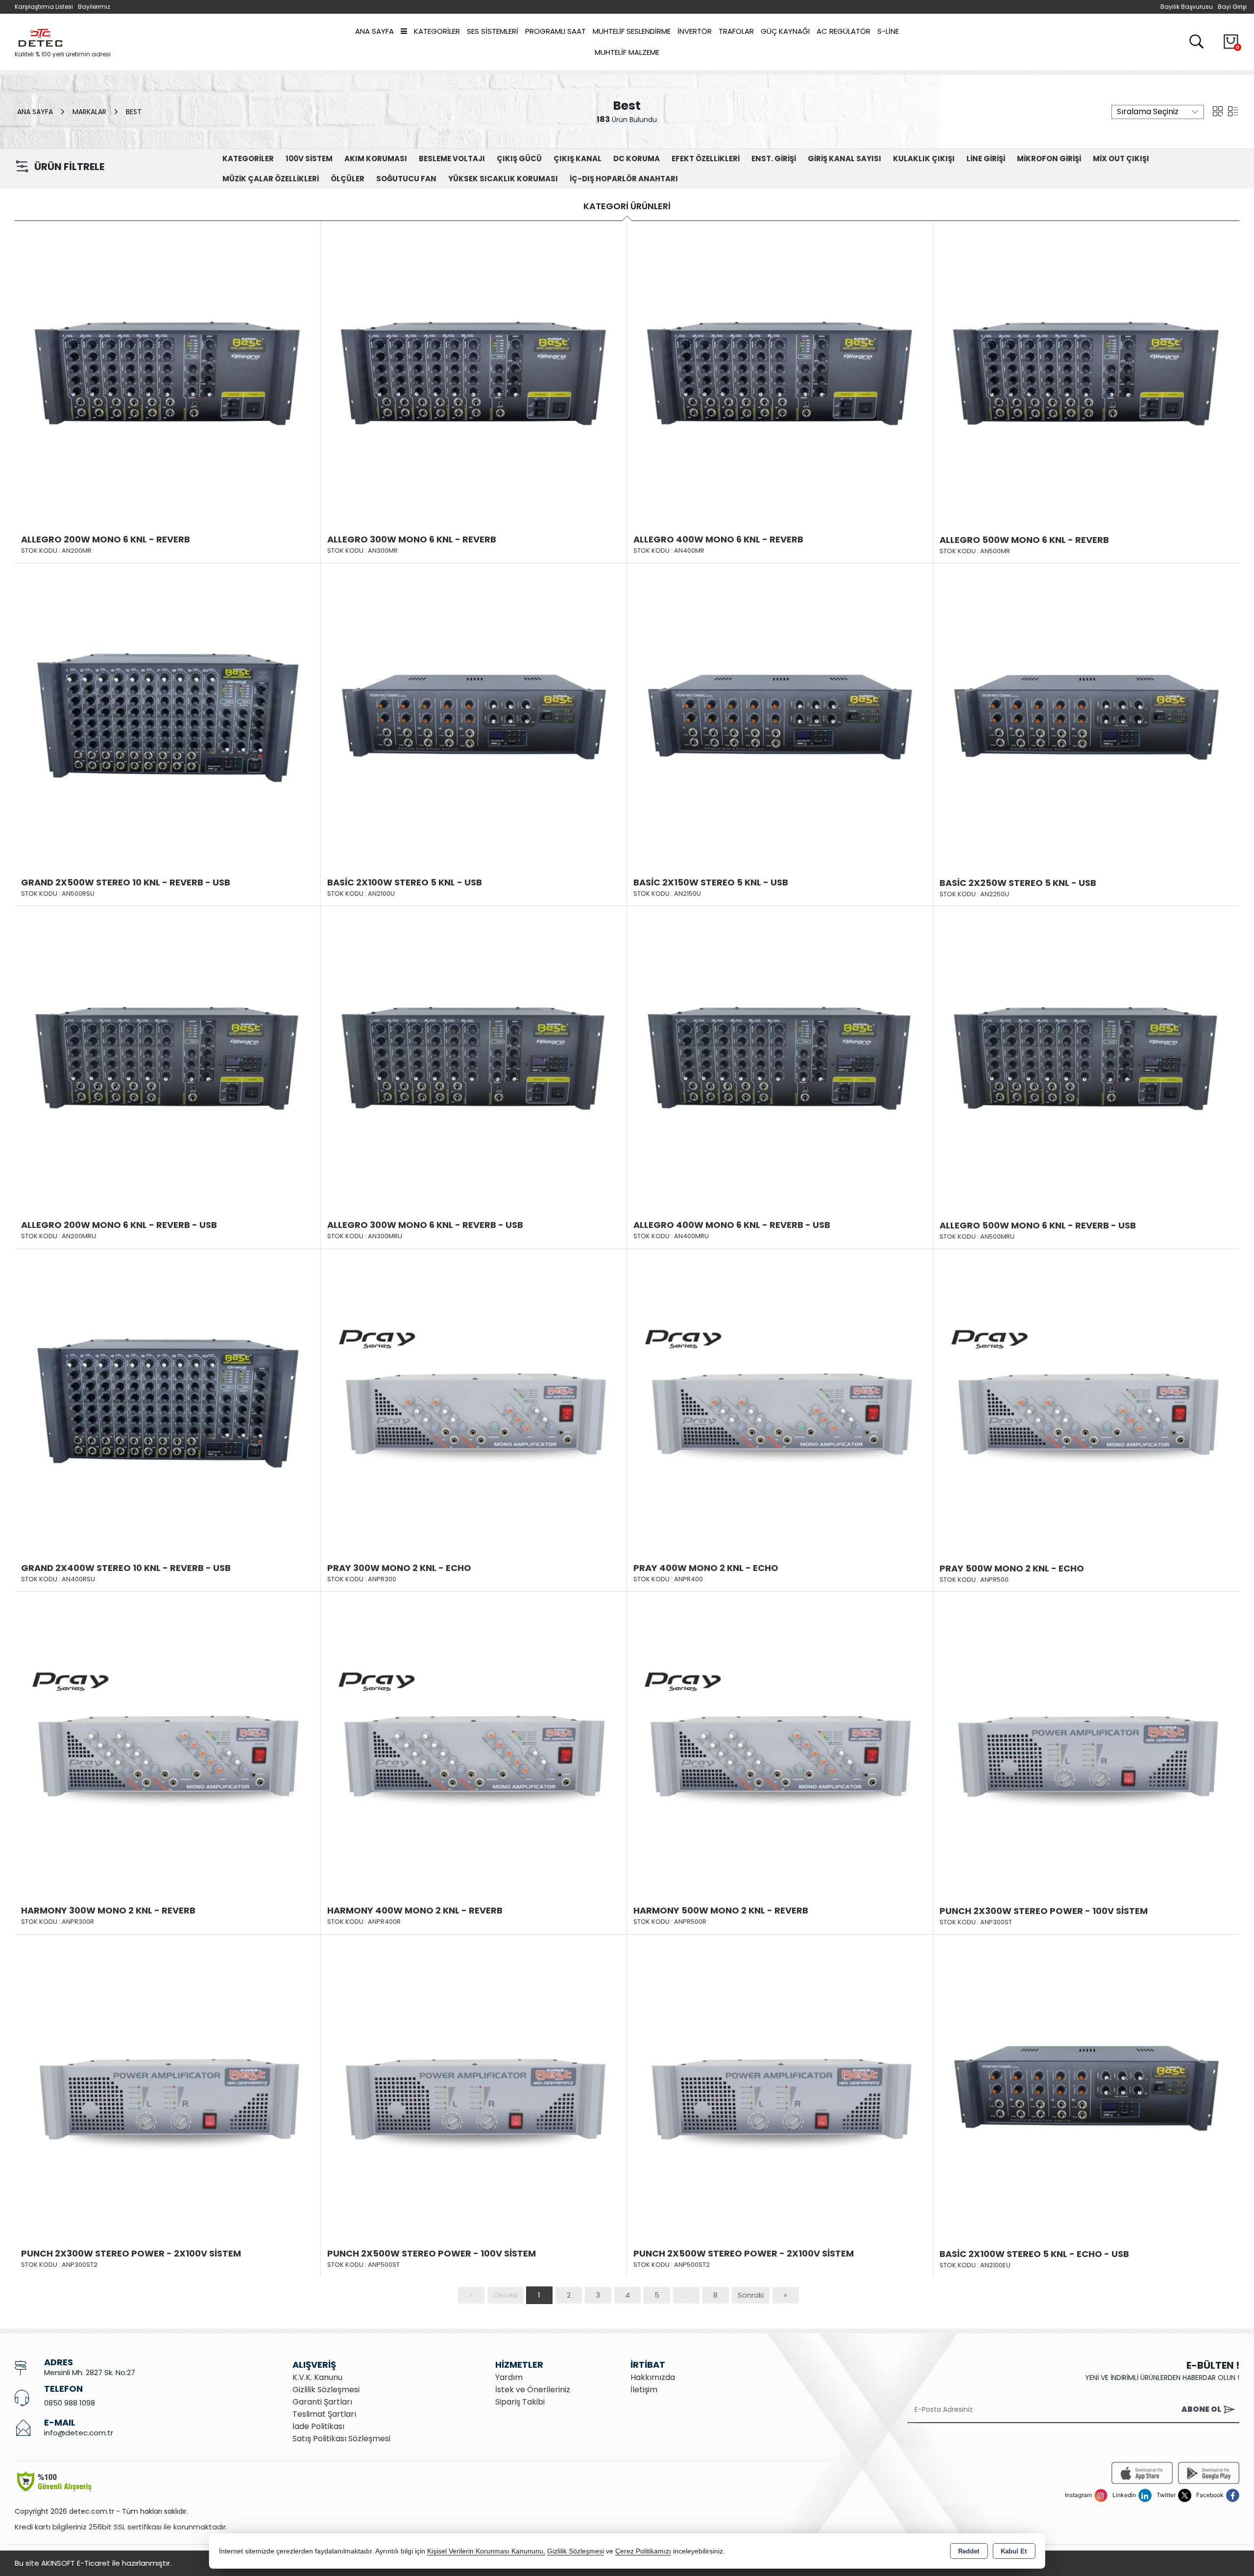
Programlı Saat (555, 31)
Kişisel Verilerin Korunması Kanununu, (486, 2551)
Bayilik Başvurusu (1187, 7)
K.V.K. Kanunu (317, 2377)
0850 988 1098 (70, 2403)
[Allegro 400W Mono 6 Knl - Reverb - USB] (780, 1058)
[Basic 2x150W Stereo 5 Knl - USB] (780, 715)
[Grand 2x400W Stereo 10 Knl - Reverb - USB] (168, 1401)
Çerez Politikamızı (643, 2551)
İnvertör (695, 31)
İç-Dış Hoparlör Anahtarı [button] (624, 179)
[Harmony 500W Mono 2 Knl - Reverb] (780, 1743)
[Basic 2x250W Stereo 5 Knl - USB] (1086, 715)
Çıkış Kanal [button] (578, 159)
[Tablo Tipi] (1233, 111)
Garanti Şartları (322, 2402)
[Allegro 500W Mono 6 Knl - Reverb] (1086, 373)
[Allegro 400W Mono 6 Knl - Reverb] (780, 372)
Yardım (509, 2377)
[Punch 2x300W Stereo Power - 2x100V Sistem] (168, 2086)
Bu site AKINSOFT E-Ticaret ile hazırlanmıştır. (93, 2563)
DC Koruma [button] (637, 159)
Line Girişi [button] (986, 159)
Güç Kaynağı (785, 31)
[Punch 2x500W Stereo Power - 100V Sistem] (474, 2086)
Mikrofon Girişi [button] (1049, 159)
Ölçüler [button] (348, 179)
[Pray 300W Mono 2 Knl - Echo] (474, 1401)
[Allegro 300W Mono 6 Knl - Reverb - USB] (474, 1058)
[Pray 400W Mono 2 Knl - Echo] (780, 1401)
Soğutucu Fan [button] (406, 179)
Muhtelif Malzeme (627, 52)
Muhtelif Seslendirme (632, 31)
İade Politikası (318, 2426)
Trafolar (736, 31)
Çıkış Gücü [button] (519, 159)
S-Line (888, 31)
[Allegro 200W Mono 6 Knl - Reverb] (168, 372)
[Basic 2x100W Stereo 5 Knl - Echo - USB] (1086, 2086)
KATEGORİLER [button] (248, 159)
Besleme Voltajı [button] (452, 159)
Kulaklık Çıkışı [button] (924, 159)
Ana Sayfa (374, 31)
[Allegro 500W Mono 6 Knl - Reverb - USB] (1086, 1058)
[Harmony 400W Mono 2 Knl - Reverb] (474, 1743)
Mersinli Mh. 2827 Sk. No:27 (90, 2372)
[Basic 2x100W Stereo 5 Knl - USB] (474, 715)
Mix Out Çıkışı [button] (1121, 159)
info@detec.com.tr (79, 2433)
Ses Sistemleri (493, 31)
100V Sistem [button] (309, 159)
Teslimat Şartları (324, 2414)
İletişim (644, 2390)
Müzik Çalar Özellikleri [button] (271, 179)
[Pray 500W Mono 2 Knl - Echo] (1086, 1401)
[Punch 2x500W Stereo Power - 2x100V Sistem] (780, 2086)
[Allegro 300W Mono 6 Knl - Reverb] (474, 372)
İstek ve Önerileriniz (533, 2390)
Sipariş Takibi (520, 2402)
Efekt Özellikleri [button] (706, 159)
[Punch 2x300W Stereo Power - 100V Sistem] (1086, 1744)
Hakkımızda (653, 2377)
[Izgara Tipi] (1218, 111)
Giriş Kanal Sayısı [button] (844, 159)
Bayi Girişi (1232, 7)
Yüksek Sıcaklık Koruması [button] (503, 179)
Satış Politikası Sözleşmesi (341, 2439)
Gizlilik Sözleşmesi (326, 2390)
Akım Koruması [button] (376, 159)
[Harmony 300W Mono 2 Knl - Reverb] (168, 1743)
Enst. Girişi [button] (774, 159)
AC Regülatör (844, 31)
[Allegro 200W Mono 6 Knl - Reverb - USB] (168, 1058)
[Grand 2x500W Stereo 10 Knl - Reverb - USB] (168, 715)
